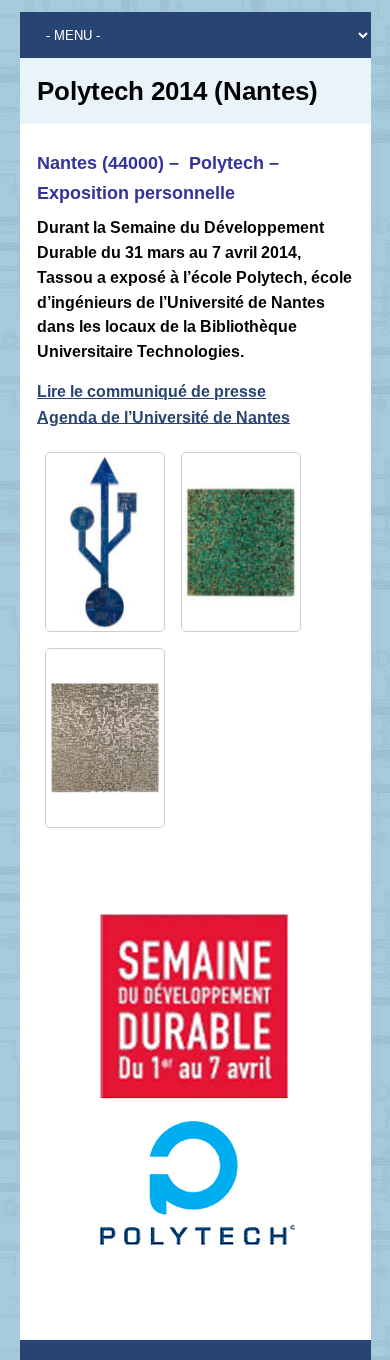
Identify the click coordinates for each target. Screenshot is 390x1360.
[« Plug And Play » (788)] (105, 542)
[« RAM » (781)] (241, 542)
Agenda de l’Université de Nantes (163, 416)
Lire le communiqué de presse (151, 391)
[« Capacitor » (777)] (105, 738)
